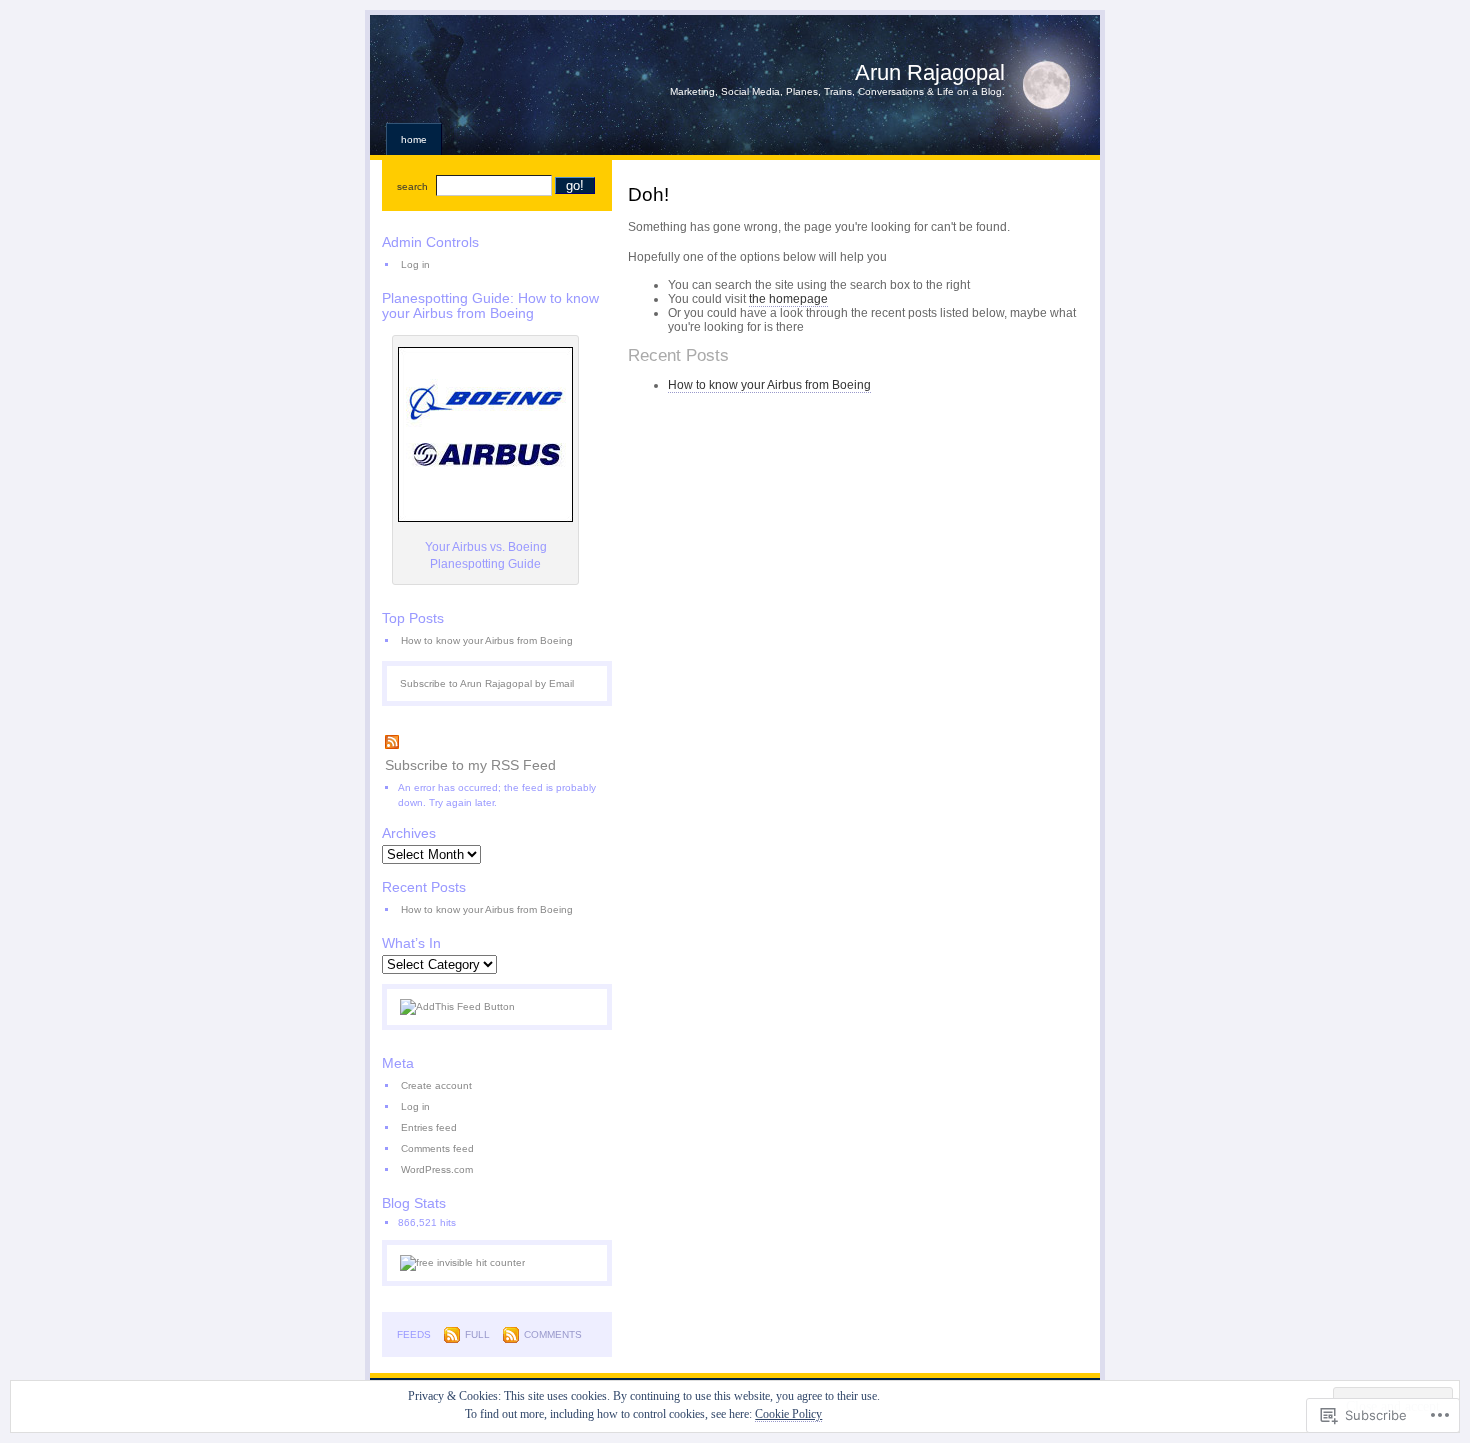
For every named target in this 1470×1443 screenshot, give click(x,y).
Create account (436, 1085)
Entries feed (429, 1127)
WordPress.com (437, 1169)
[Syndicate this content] (497, 743)
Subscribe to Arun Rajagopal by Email (487, 683)
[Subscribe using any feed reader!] (457, 1006)
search (412, 186)
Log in (415, 264)
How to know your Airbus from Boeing (769, 385)
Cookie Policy (788, 1414)
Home (414, 139)
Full (477, 1334)
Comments (553, 1334)
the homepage (788, 299)
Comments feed (437, 1148)
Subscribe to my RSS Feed (470, 765)
